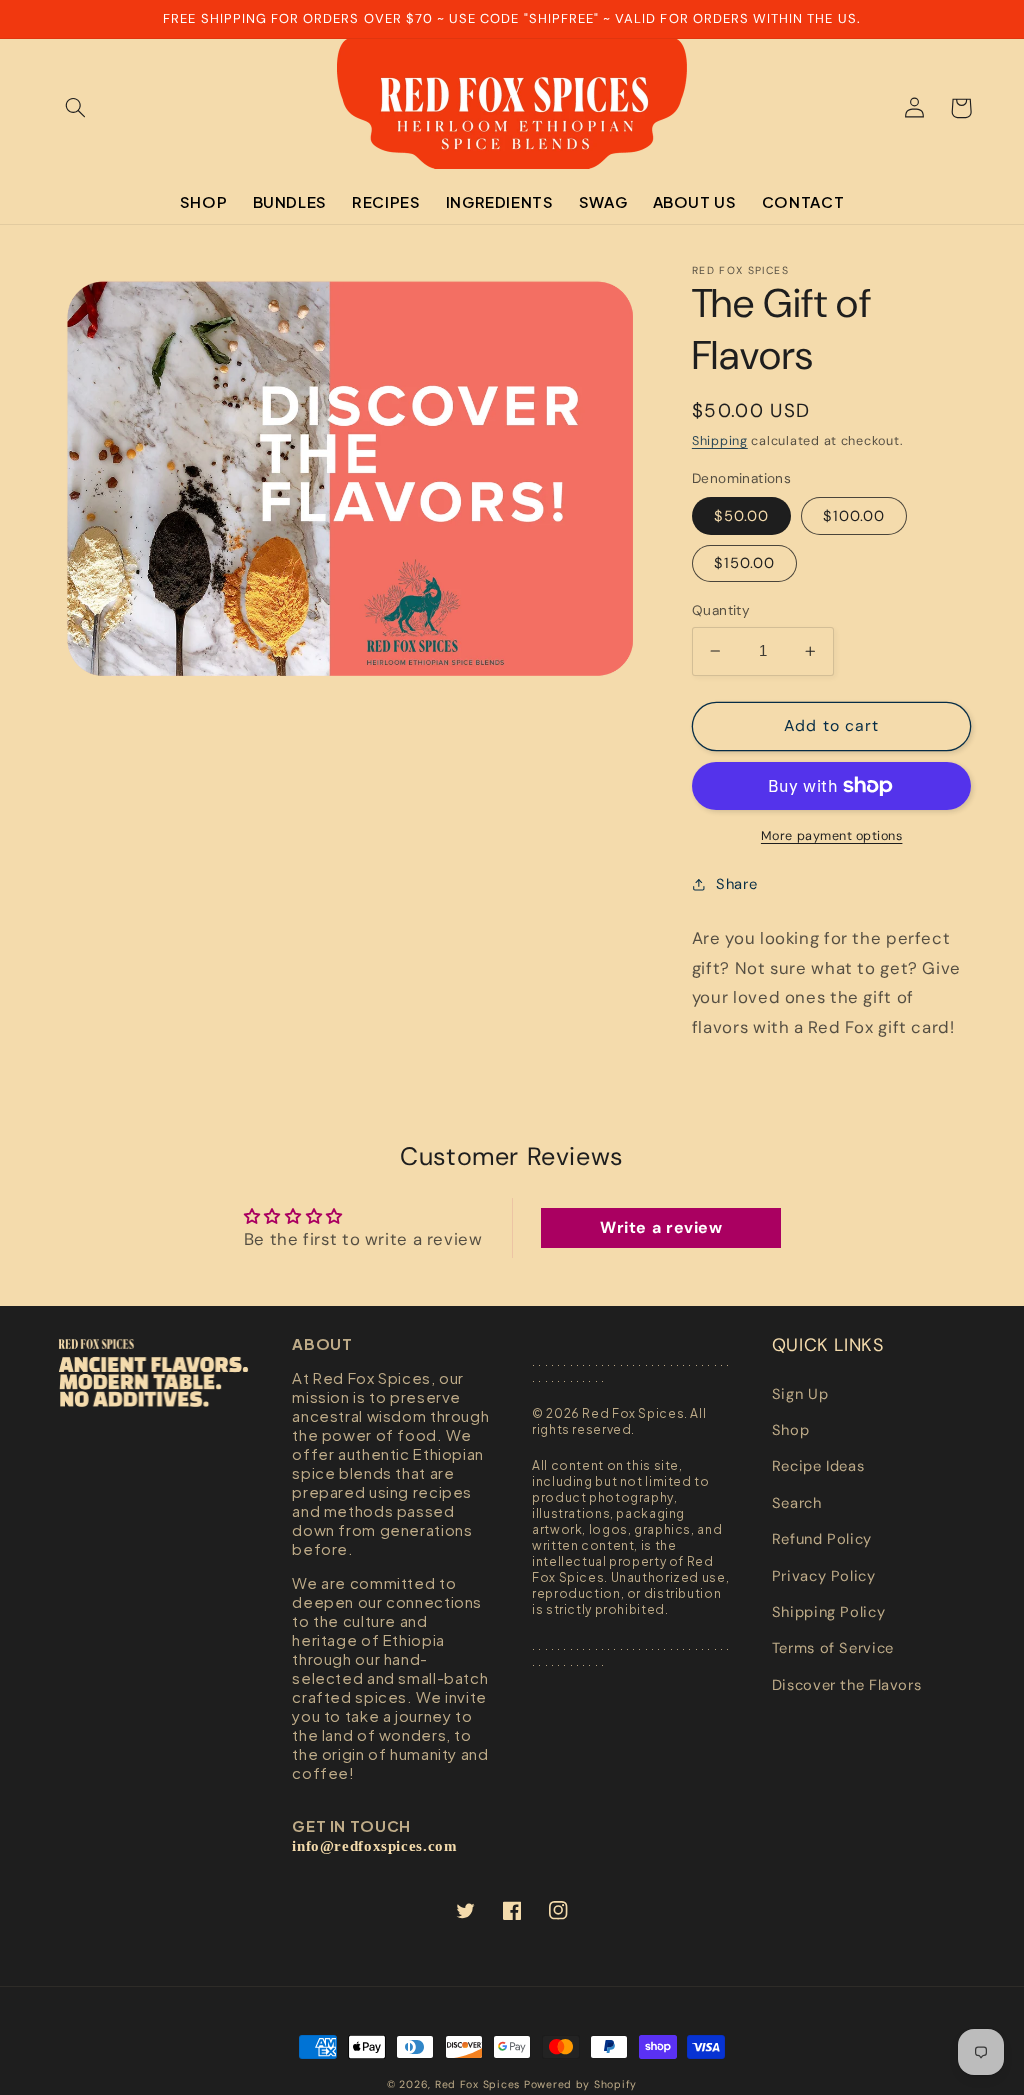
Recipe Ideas (818, 1466)
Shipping (720, 441)
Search (797, 1503)
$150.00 (744, 563)
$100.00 (854, 516)
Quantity (721, 610)
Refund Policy (822, 1539)
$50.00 (741, 516)
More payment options (832, 836)
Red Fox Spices (477, 2084)
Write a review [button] (661, 1227)
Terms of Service (833, 1648)
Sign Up (800, 1394)
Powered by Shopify (580, 2084)
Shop (791, 1430)
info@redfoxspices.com (374, 1846)
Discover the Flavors (847, 1685)
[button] (76, 108)
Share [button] (736, 884)
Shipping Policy (828, 1612)
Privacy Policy (824, 1576)
